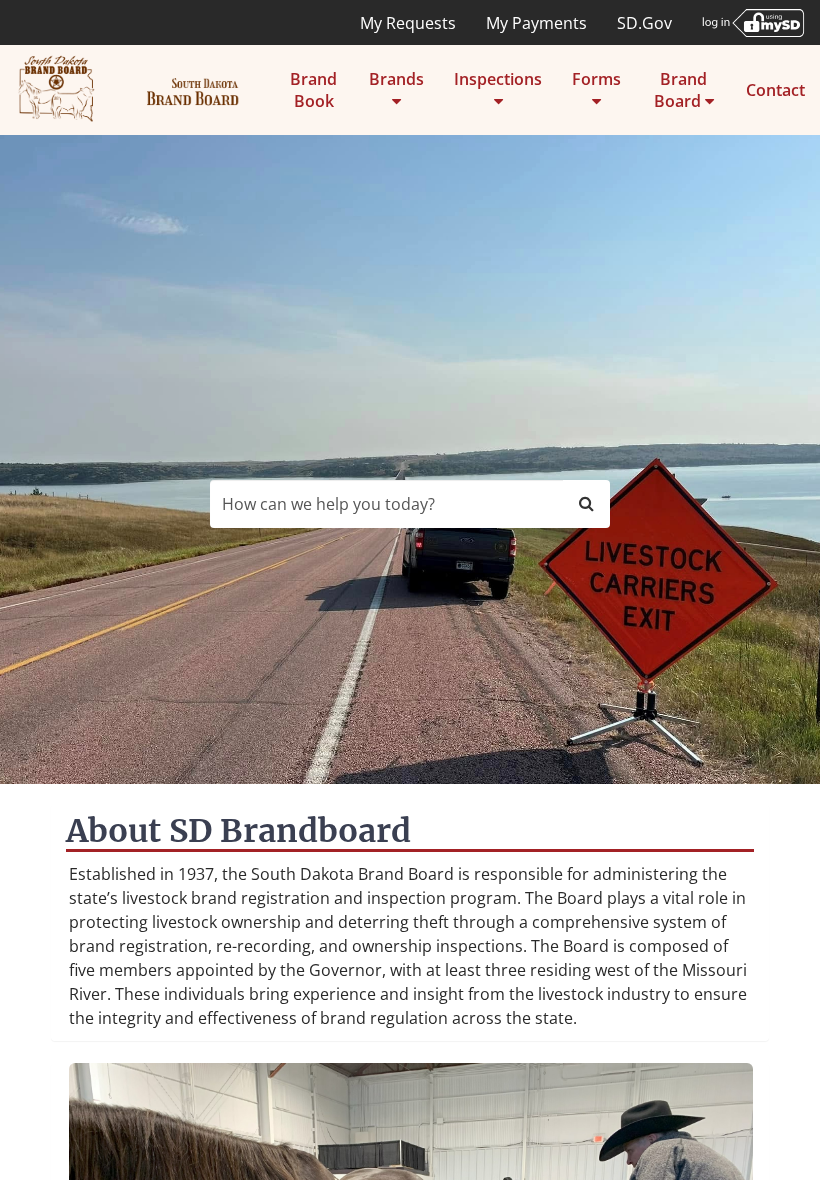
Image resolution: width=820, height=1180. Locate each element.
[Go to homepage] (128, 90)
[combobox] (387, 504)
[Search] (586, 504)
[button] (396, 90)
